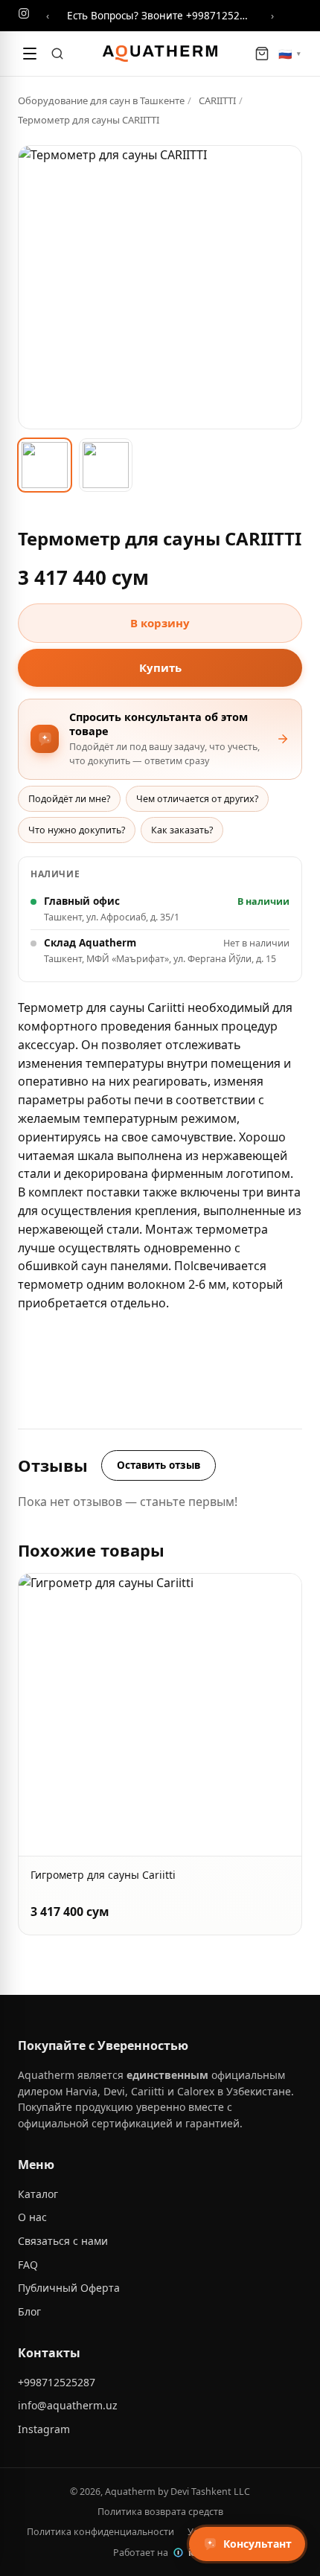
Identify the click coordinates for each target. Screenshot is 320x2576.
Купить (160, 667)
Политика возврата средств (160, 2512)
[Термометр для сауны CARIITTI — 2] (106, 465)
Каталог (38, 2194)
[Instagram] (24, 16)
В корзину (160, 623)
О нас (32, 2217)
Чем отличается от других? (197, 799)
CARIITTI (217, 100)
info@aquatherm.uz (68, 2405)
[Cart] (262, 54)
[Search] (57, 54)
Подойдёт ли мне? (69, 799)
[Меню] (30, 54)
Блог (29, 2311)
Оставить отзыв (159, 1465)
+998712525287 (57, 2382)
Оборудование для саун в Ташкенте (101, 100)
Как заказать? (182, 830)
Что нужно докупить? (77, 830)
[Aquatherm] (160, 54)
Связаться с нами (63, 2241)
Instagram (44, 2429)
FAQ (28, 2265)
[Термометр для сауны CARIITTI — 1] (45, 465)
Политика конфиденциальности (100, 2532)
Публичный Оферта (69, 2288)
